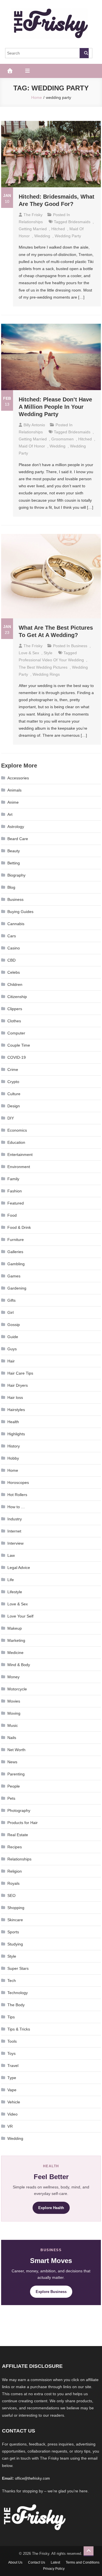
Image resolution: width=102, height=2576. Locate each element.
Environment (19, 1167)
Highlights (16, 1434)
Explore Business (51, 2292)
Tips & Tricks (19, 2029)
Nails (12, 1738)
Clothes (14, 1021)
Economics (17, 1130)
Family (13, 1179)
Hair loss (15, 1397)
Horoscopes (18, 1482)
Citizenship (17, 997)
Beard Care (18, 839)
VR (10, 2126)
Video (12, 2114)
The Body (16, 2005)
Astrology (16, 827)
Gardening (17, 1288)
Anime (13, 802)
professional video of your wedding (51, 660)
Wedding (42, 236)
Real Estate (18, 1835)
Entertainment (20, 1155)
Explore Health (51, 2208)
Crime (13, 1069)
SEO (11, 1895)
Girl (10, 1312)
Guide (13, 1337)
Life (11, 1580)
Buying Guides (20, 912)
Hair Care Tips (20, 1373)
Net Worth (16, 1750)
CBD (11, 960)
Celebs (14, 972)
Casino (14, 948)
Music (13, 1725)
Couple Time (19, 1045)
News (12, 1762)
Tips (11, 2017)
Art (10, 814)
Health (13, 1422)
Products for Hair (23, 1823)
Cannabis (16, 924)
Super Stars (18, 1968)
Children (15, 984)
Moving (14, 1713)
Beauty (14, 851)
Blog (11, 887)
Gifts (11, 1300)
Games (14, 1276)
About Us (15, 2562)
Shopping (16, 1908)
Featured (16, 1203)
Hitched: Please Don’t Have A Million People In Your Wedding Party (55, 407)
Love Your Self (20, 1616)
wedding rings (46, 674)
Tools (12, 2041)
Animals (14, 790)
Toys (11, 2053)
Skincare (15, 1920)
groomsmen (62, 439)
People (14, 1786)
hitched (58, 229)
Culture (14, 1094)
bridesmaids (79, 222)
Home (13, 1470)
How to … (16, 1507)
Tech (12, 1981)
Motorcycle (17, 1689)
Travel (13, 2066)
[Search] (84, 53)
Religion (15, 1871)
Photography (19, 1810)
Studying (15, 1944)
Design (14, 1106)
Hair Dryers (18, 1385)
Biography (16, 875)
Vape (12, 2090)
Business (79, 646)
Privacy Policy (54, 2569)
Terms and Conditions (83, 2562)
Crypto (13, 1082)
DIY (11, 1118)
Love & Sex (29, 653)
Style (48, 653)
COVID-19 (17, 1057)
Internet (14, 1531)
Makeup (15, 1628)
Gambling (16, 1264)
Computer (16, 1033)
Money (13, 1677)
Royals (13, 1883)
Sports (13, 1932)
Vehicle (14, 2102)
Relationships (31, 222)
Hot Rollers (17, 1495)
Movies (14, 1701)
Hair (11, 1361)
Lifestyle (15, 1592)
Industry (15, 1519)
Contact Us (37, 2562)
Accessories (18, 778)
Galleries (15, 1252)
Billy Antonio (34, 425)
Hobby (13, 1458)
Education (16, 1142)
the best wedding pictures (43, 667)
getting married (33, 229)
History (14, 1446)
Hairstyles (16, 1410)
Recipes (15, 1847)
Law (11, 1555)
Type (12, 2078)
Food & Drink (19, 1227)
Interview (15, 1543)
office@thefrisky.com (32, 2478)
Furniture (16, 1240)
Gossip (14, 1325)
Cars (12, 936)
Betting (14, 863)
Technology (18, 1993)
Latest (55, 2562)
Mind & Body (19, 1665)
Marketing (16, 1640)
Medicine (15, 1653)
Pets (11, 1798)
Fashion (15, 1191)
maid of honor (32, 446)
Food (12, 1215)
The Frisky (33, 215)
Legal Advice (19, 1568)
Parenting (16, 1774)
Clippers (15, 1009)
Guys (12, 1349)
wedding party (68, 236)
